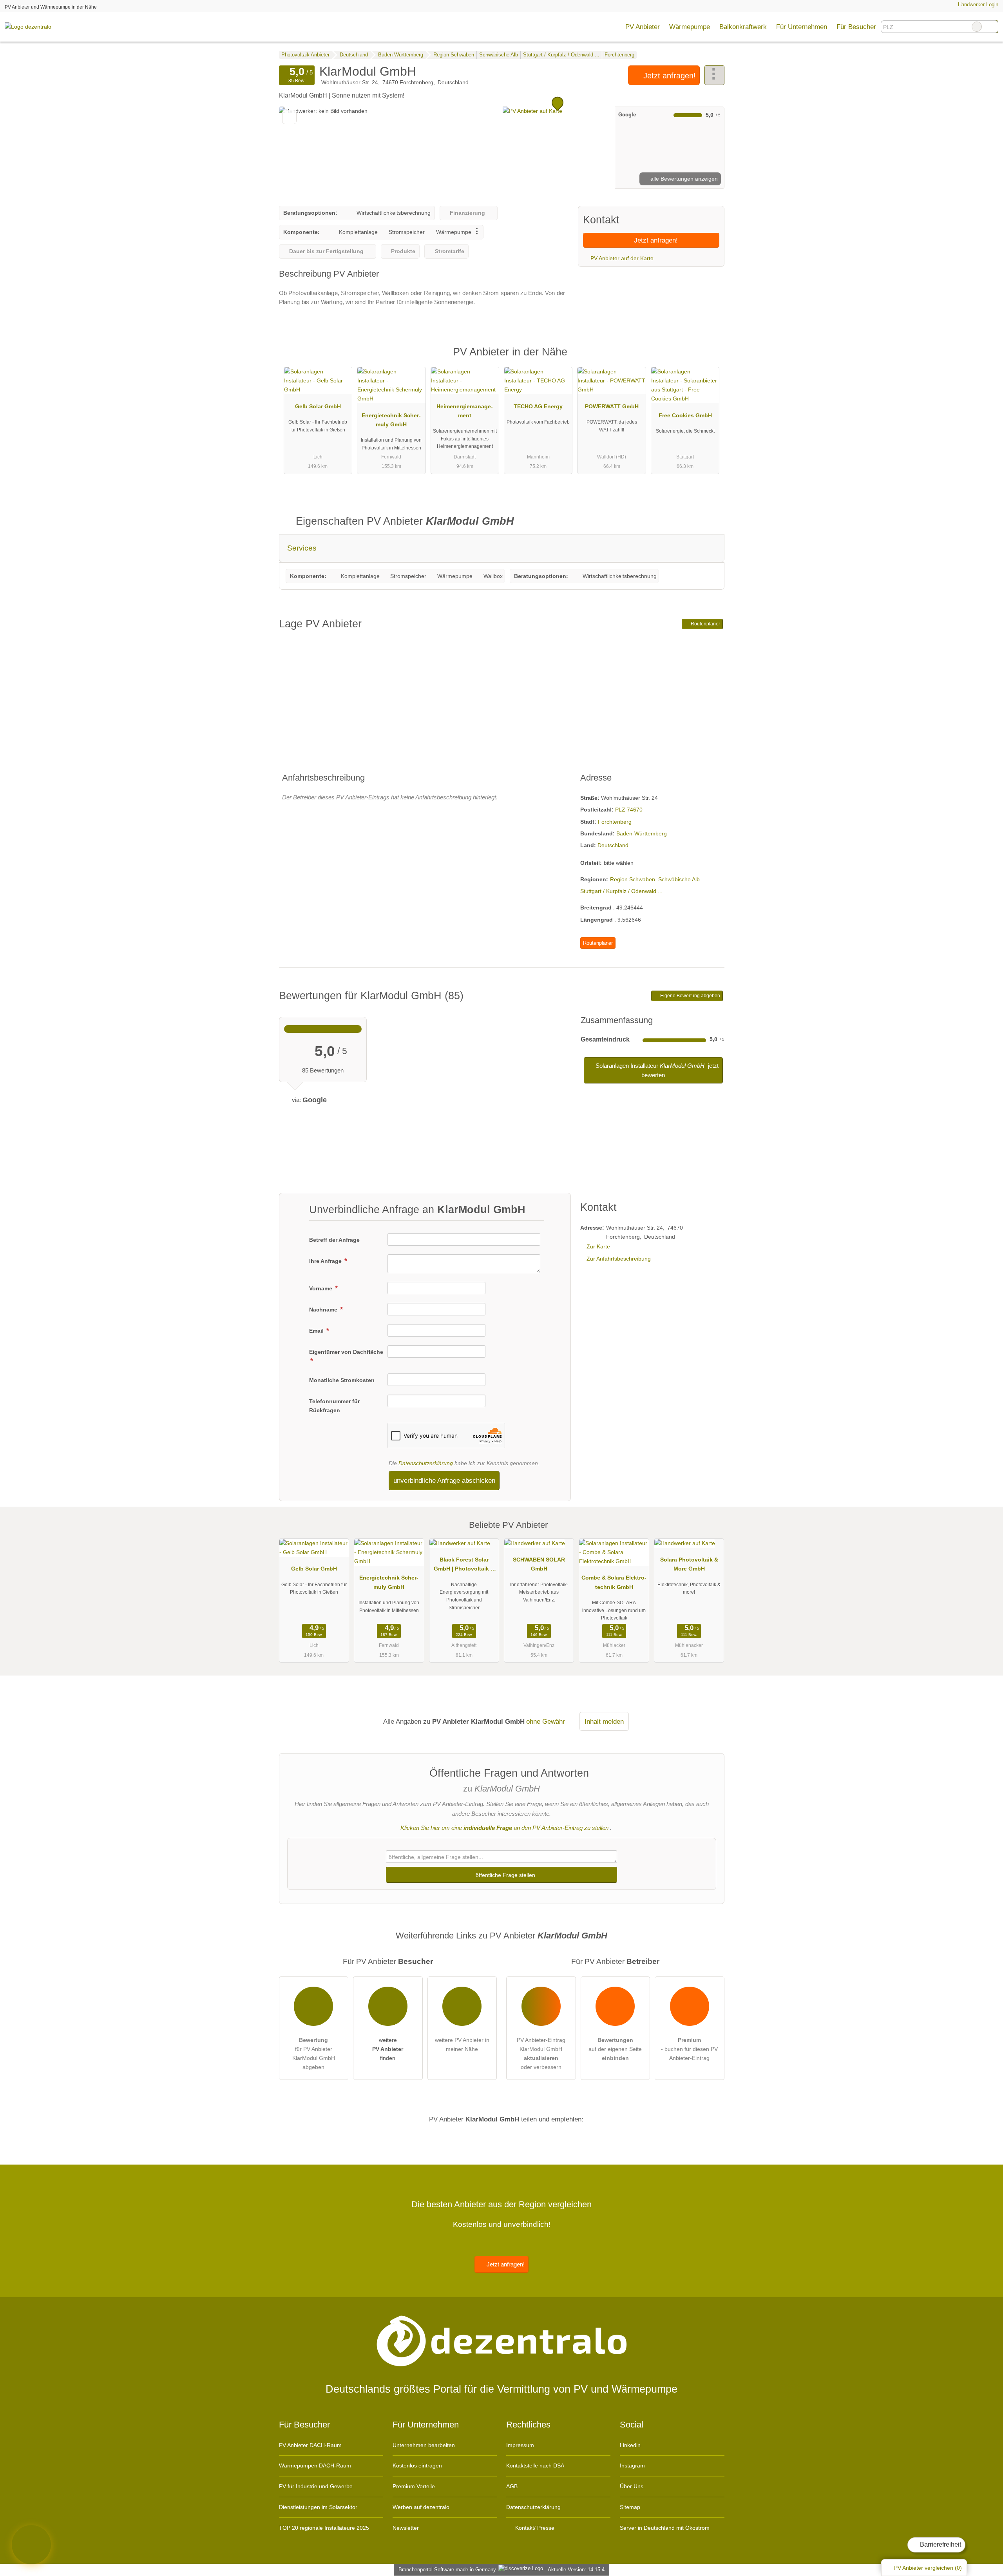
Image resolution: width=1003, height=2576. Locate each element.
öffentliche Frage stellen (505, 1875)
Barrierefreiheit (940, 2544)
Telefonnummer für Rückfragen (334, 1406)
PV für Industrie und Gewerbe (316, 2486)
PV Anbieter (643, 27)
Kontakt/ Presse (534, 2528)
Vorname (321, 1288)
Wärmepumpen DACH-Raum (315, 2465)
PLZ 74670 (629, 810)
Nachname (324, 1310)
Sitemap (630, 2507)
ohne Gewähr (546, 1721)
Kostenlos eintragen (417, 2465)
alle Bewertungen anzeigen (683, 179)
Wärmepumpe (690, 27)
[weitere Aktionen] (714, 75)
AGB (512, 2486)
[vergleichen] (289, 117)
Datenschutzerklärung (426, 1463)
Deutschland (613, 845)
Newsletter (406, 2528)
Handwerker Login (977, 5)
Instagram (632, 2465)
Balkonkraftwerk (743, 27)
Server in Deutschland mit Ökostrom (665, 2528)
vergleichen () (928, 2568)
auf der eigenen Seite (615, 2049)
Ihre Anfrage (326, 1261)
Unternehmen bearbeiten (424, 2445)
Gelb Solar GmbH (318, 406)
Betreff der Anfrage (334, 1240)
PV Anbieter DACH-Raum (310, 2445)
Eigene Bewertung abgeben (690, 996)
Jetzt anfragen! (668, 76)
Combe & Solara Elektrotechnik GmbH (614, 1582)
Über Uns (632, 2486)
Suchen (992, 27)
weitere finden (388, 2049)
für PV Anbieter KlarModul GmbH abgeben (314, 2053)
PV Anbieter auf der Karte (621, 258)
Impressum (520, 2445)
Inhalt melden (604, 1721)
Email (317, 1331)
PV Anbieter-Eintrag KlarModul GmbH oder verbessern (541, 2053)
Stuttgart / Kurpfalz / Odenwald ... (621, 891)
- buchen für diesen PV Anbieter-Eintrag (689, 2049)
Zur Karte (598, 1246)
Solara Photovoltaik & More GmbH (689, 1564)
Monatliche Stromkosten (342, 1380)
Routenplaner (705, 624)
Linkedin (630, 2445)
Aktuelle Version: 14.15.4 (576, 2570)
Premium (708, 359)
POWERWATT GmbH (612, 406)
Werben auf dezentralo (421, 2507)
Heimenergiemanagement (465, 411)
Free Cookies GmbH (685, 415)
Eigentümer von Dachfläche (346, 1352)
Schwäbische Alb (679, 879)
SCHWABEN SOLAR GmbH (539, 1564)
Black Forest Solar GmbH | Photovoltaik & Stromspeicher (464, 1566)
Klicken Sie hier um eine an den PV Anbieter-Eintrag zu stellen (504, 1828)
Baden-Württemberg (642, 833)
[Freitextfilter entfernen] (977, 27)
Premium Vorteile (414, 2486)
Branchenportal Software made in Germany (446, 2570)
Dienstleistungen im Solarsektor (318, 2507)
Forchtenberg (615, 822)
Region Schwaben (633, 879)
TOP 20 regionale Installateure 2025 (324, 2528)
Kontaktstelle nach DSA (535, 2465)
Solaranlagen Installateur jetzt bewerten (656, 1070)
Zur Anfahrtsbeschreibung (619, 1259)
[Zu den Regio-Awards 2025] (31, 2545)
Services (302, 548)
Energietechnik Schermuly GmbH (391, 420)
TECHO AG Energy (538, 406)
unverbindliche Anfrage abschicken (444, 1480)
